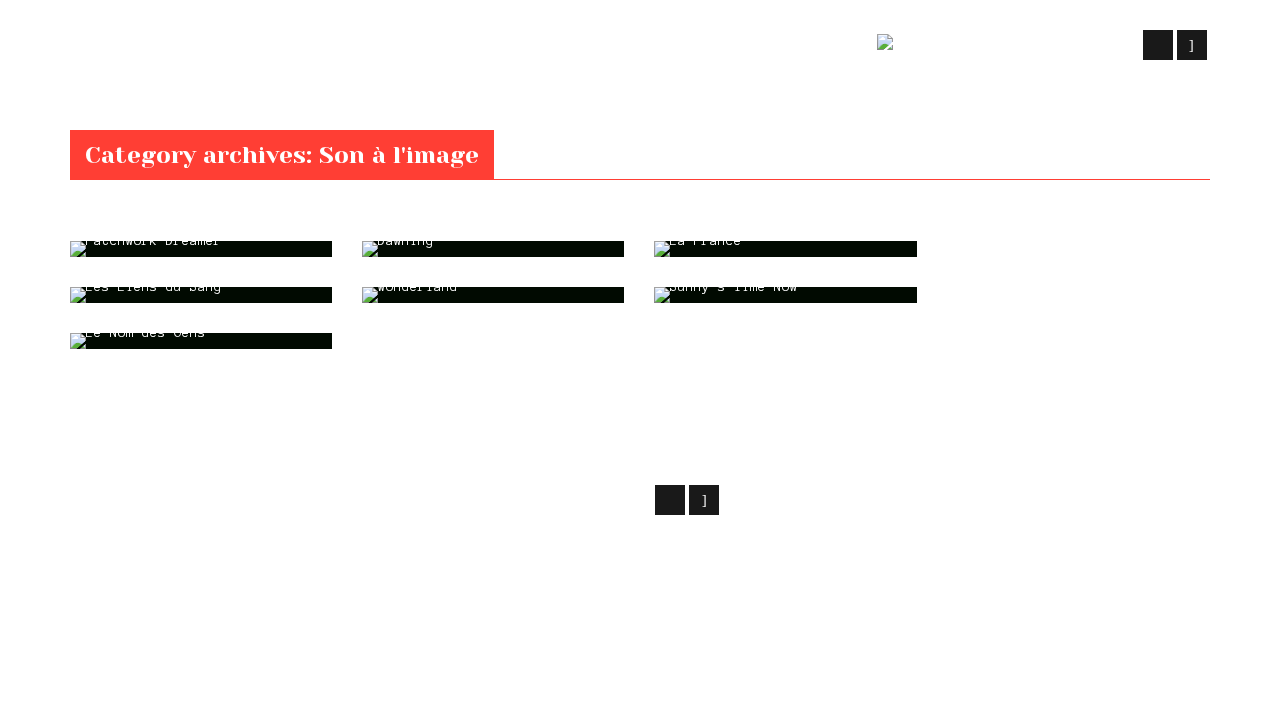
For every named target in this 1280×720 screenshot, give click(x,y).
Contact (744, 46)
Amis (828, 46)
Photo (655, 46)
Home (84, 118)
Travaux (408, 46)
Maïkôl (230, 497)
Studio (502, 46)
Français (1017, 46)
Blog (581, 46)
